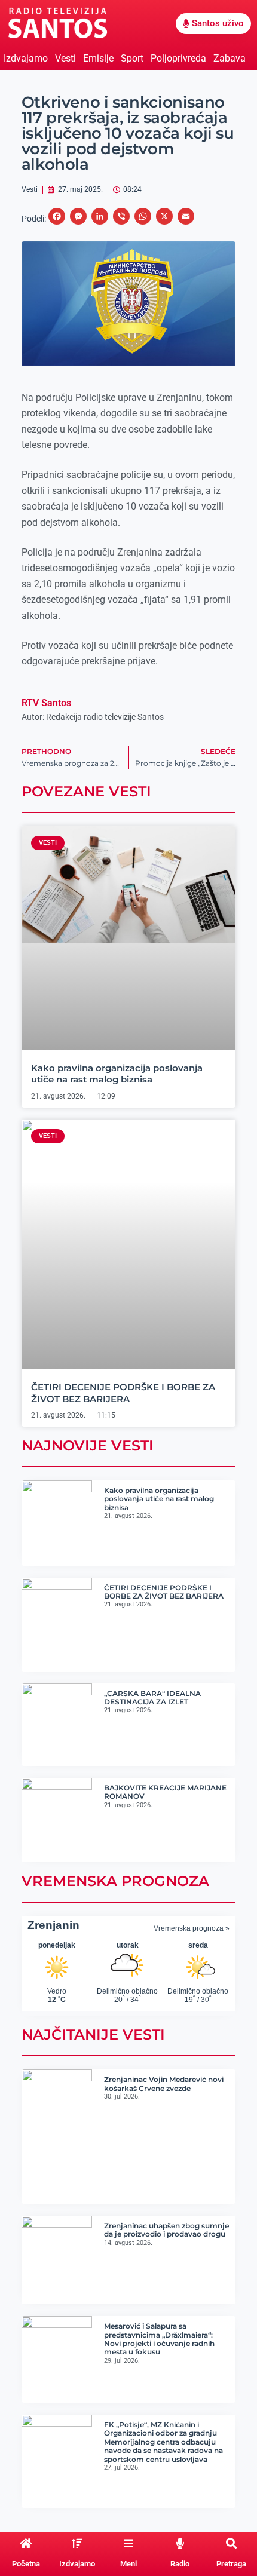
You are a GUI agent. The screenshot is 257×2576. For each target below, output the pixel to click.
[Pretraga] (231, 2543)
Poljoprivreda (178, 58)
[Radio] (180, 2543)
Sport (132, 58)
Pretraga (231, 2564)
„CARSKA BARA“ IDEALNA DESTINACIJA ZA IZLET (152, 1698)
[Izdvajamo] (77, 2543)
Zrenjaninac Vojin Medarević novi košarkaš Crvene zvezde (164, 2083)
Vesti (65, 58)
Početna (26, 2564)
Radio (180, 2564)
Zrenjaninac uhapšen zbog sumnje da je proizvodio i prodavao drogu (166, 2230)
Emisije (98, 58)
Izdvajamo (26, 58)
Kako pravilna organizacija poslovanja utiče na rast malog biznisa (117, 1074)
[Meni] (128, 2543)
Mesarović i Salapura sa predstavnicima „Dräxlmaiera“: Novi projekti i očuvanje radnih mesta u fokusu (159, 2339)
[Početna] (26, 2543)
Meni (128, 2564)
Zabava (230, 58)
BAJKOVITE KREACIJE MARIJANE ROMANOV (165, 1792)
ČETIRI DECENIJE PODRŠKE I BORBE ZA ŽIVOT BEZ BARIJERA (123, 1393)
